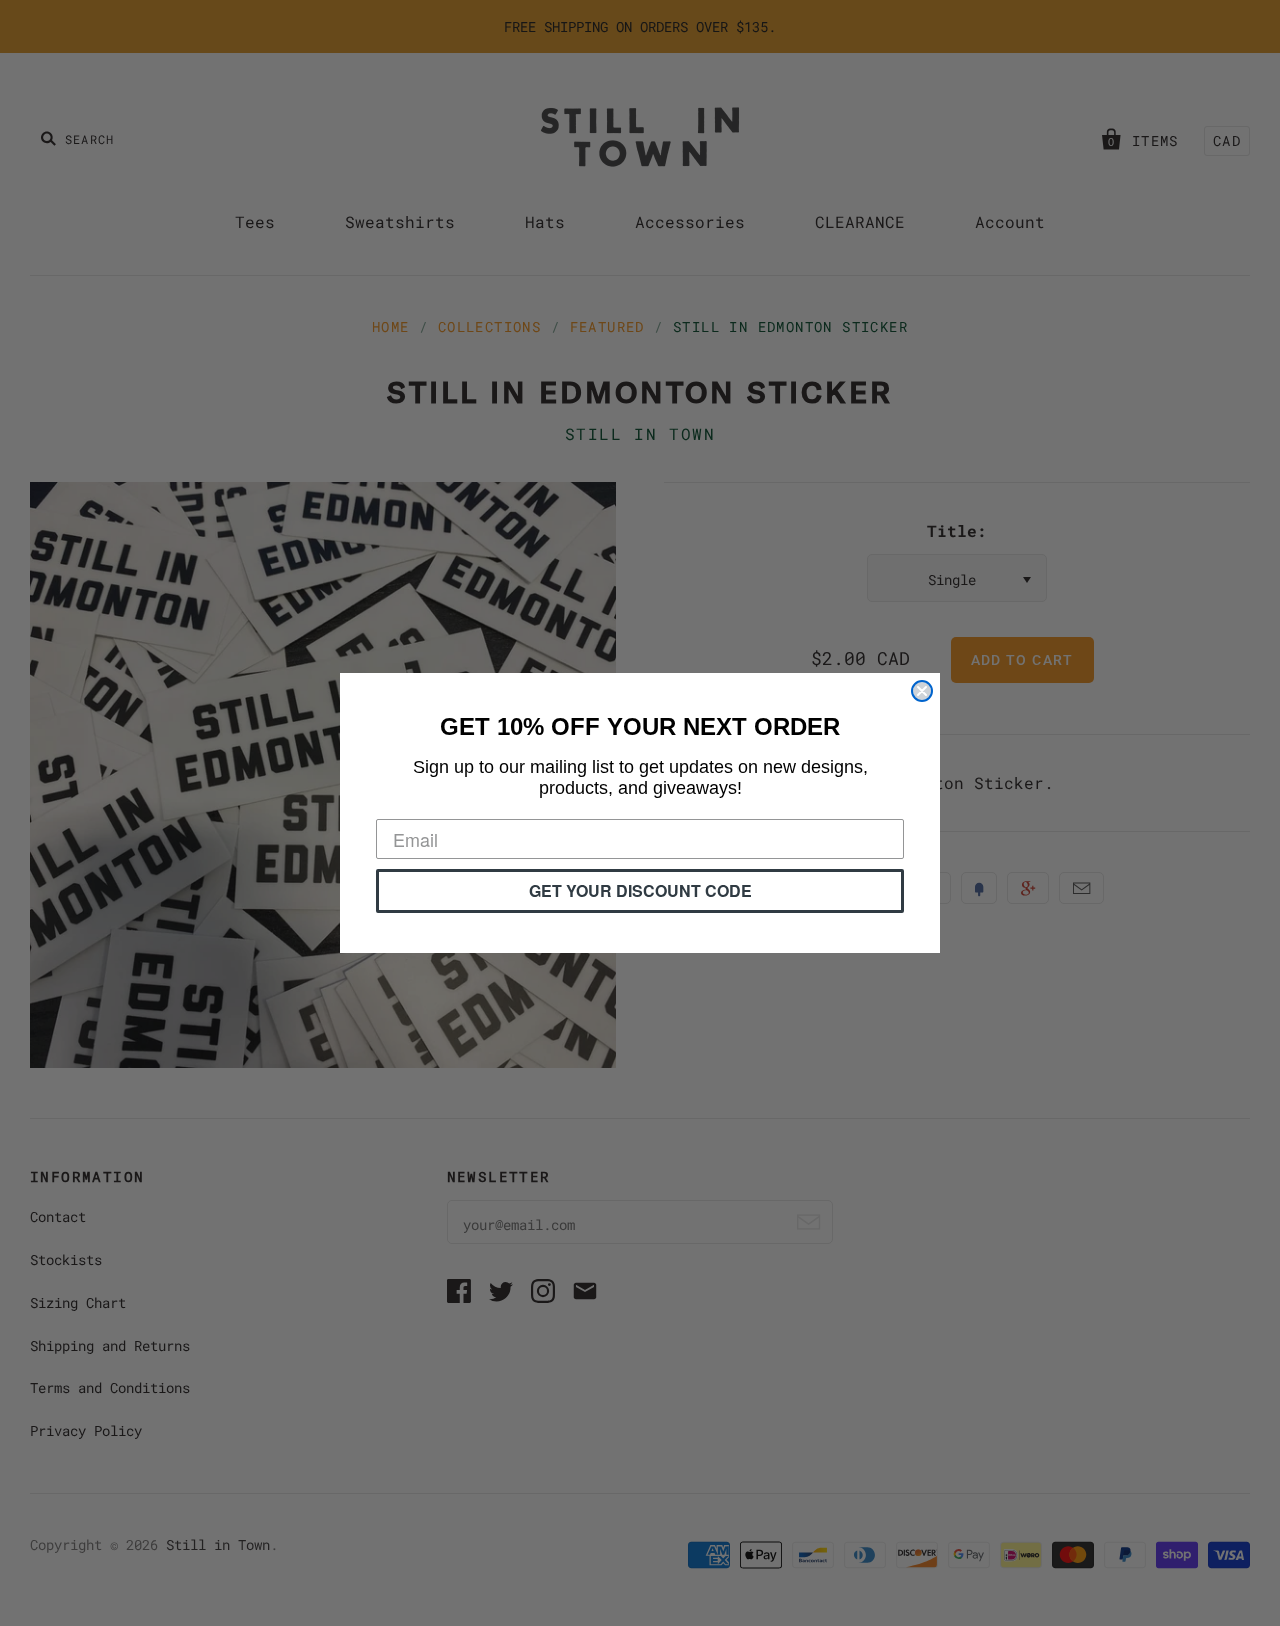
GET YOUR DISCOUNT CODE (640, 890)
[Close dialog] (922, 691)
